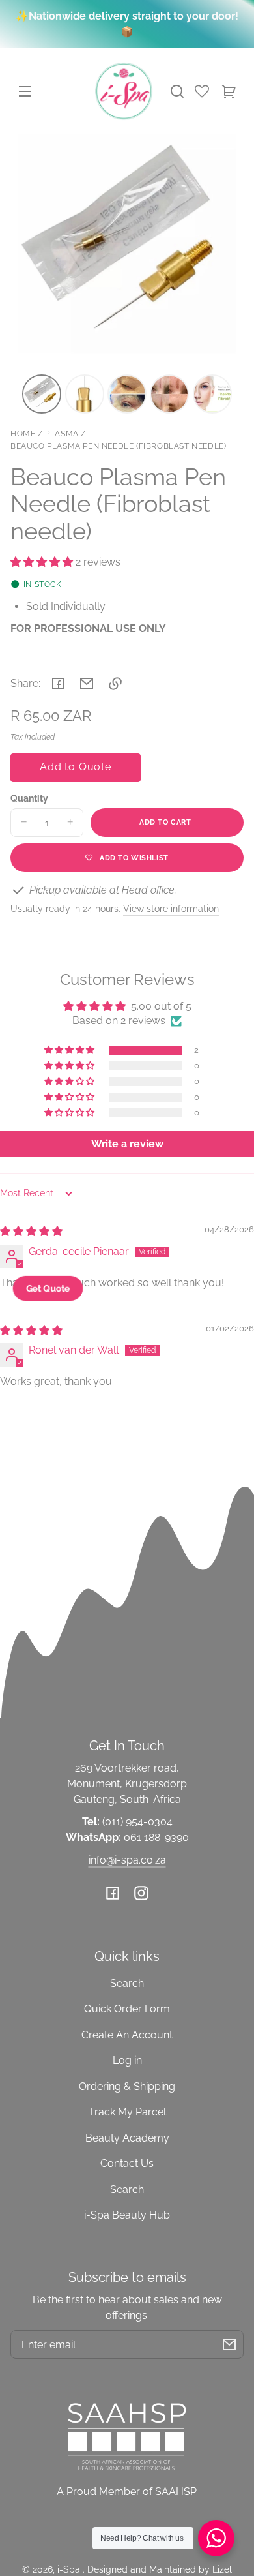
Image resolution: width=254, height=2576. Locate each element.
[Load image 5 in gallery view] (212, 394)
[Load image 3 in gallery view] (127, 394)
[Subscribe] (229, 2344)
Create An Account (127, 2035)
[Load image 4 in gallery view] (169, 394)
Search (127, 1983)
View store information (171, 908)
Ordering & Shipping (127, 2086)
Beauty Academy (127, 2138)
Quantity (29, 798)
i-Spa (70, 2569)
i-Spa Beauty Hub (127, 2215)
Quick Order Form (127, 2009)
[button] (177, 91)
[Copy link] (115, 684)
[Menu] (25, 91)
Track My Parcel (127, 2112)
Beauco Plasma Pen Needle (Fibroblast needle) (118, 447)
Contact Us (127, 2163)
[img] (31, 1231)
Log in (127, 2060)
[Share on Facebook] (58, 684)
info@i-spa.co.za (127, 1860)
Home (23, 434)
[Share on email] (87, 684)
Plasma (62, 434)
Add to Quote (76, 767)
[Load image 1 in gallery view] (42, 394)
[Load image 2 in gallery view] (85, 394)
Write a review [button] (127, 1144)
